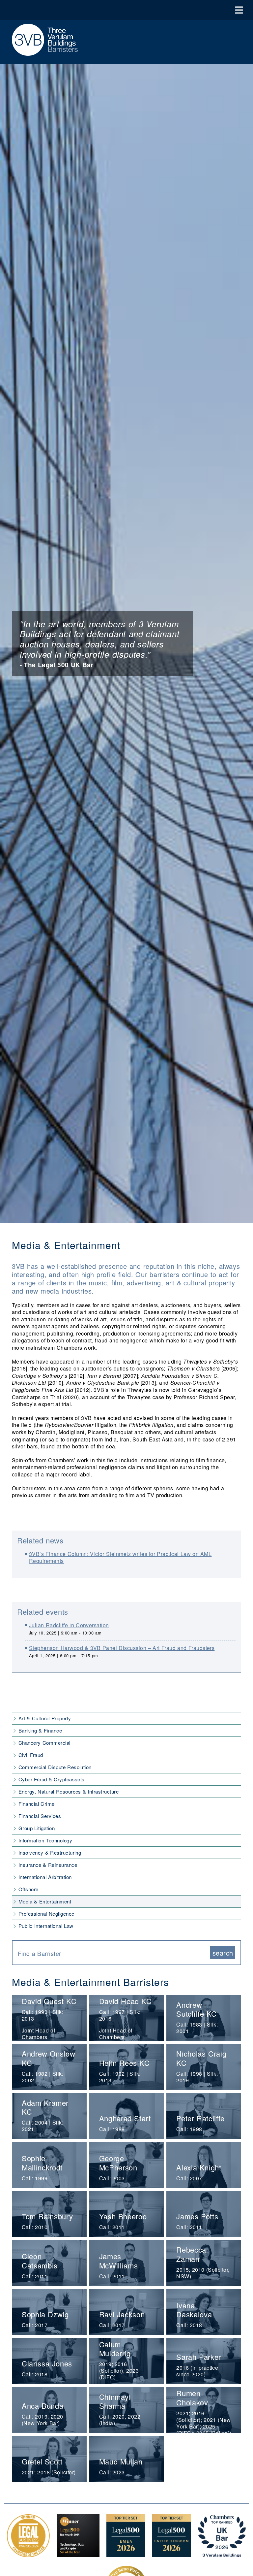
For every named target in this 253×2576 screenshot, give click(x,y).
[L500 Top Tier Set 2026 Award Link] (172, 2554)
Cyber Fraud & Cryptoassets (52, 1779)
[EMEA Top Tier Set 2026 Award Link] (126, 2554)
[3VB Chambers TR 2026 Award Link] (222, 2554)
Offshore (28, 1889)
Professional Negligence (46, 1914)
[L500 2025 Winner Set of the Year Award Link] (78, 2554)
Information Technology (45, 1840)
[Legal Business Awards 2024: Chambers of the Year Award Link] (28, 2554)
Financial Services (40, 1816)
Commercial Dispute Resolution (55, 1767)
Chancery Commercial (44, 1743)
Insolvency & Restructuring (50, 1852)
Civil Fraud (31, 1755)
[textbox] (112, 1953)
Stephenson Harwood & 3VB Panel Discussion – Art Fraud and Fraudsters (122, 1648)
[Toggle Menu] (239, 10)
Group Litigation (37, 1828)
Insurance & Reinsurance (48, 1865)
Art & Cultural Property (45, 1718)
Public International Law (46, 1926)
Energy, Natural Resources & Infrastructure (69, 1791)
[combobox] (114, 1953)
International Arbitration (45, 1877)
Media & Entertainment (45, 1901)
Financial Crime (37, 1804)
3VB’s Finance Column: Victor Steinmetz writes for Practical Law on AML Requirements (120, 1557)
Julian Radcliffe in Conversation (69, 1625)
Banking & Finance (40, 1730)
